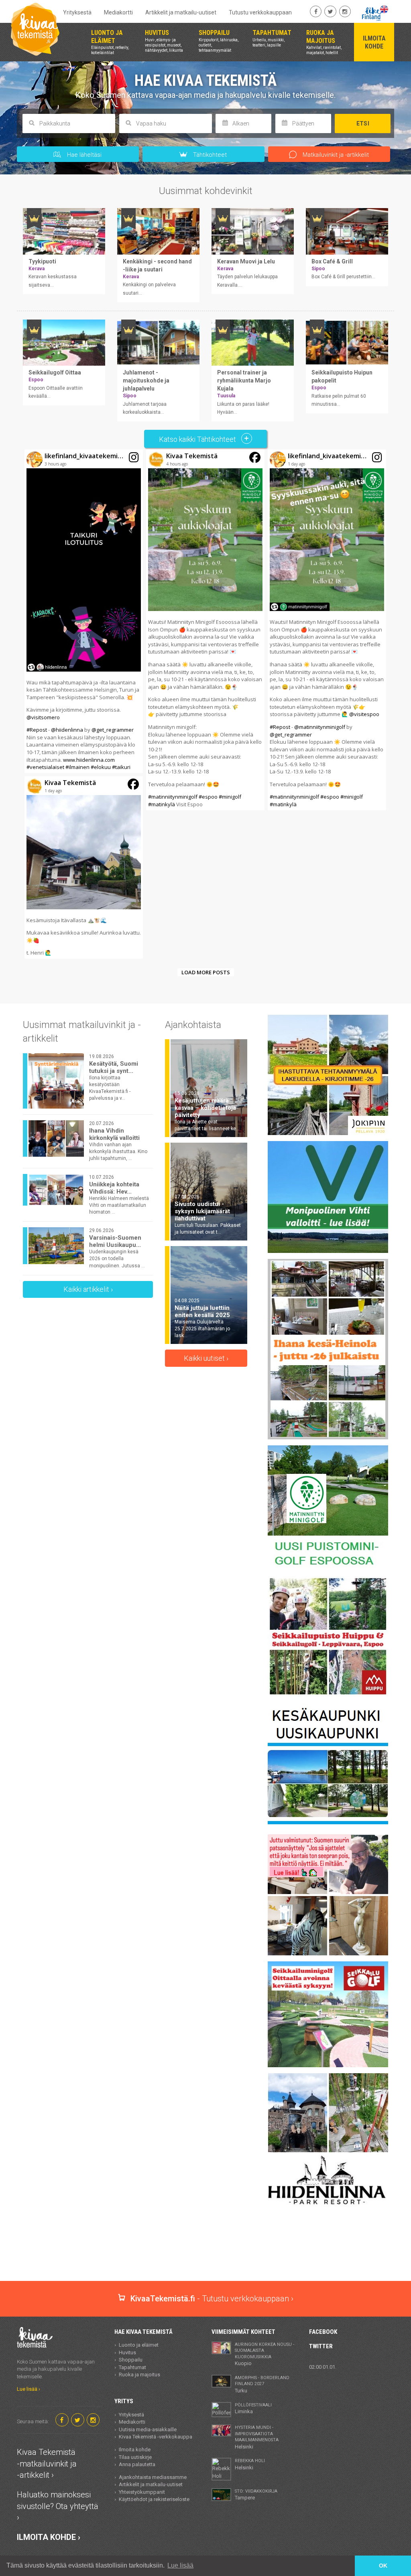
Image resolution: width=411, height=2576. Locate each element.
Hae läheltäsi (83, 155)
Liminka (253, 2408)
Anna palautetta (137, 2464)
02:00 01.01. (323, 2367)
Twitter (321, 2346)
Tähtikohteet (209, 155)
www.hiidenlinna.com (89, 760)
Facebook (323, 2332)
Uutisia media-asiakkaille (148, 2429)
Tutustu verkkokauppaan (260, 12)
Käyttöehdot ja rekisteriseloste (154, 2499)
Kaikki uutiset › (206, 1358)
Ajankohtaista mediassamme (153, 2477)
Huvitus (127, 2352)
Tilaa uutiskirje (135, 2457)
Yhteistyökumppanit (142, 2492)
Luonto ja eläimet (139, 2345)
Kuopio (265, 2354)
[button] (84, 611)
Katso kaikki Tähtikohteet (198, 439)
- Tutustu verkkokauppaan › (212, 2299)
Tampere (256, 2495)
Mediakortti (118, 12)
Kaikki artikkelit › (88, 1289)
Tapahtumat (132, 2367)
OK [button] (383, 2566)
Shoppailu (131, 2360)
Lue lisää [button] (180, 2565)
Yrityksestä (77, 12)
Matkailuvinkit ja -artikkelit (335, 155)
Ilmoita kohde (135, 2450)
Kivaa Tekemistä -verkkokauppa (156, 2437)
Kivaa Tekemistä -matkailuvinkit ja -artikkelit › (47, 2464)
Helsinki (257, 2437)
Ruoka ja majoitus (139, 2375)
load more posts (206, 972)
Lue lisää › (28, 2389)
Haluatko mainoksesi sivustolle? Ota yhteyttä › (58, 2506)
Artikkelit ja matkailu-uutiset (181, 12)
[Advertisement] (205, 2253)
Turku (262, 2384)
